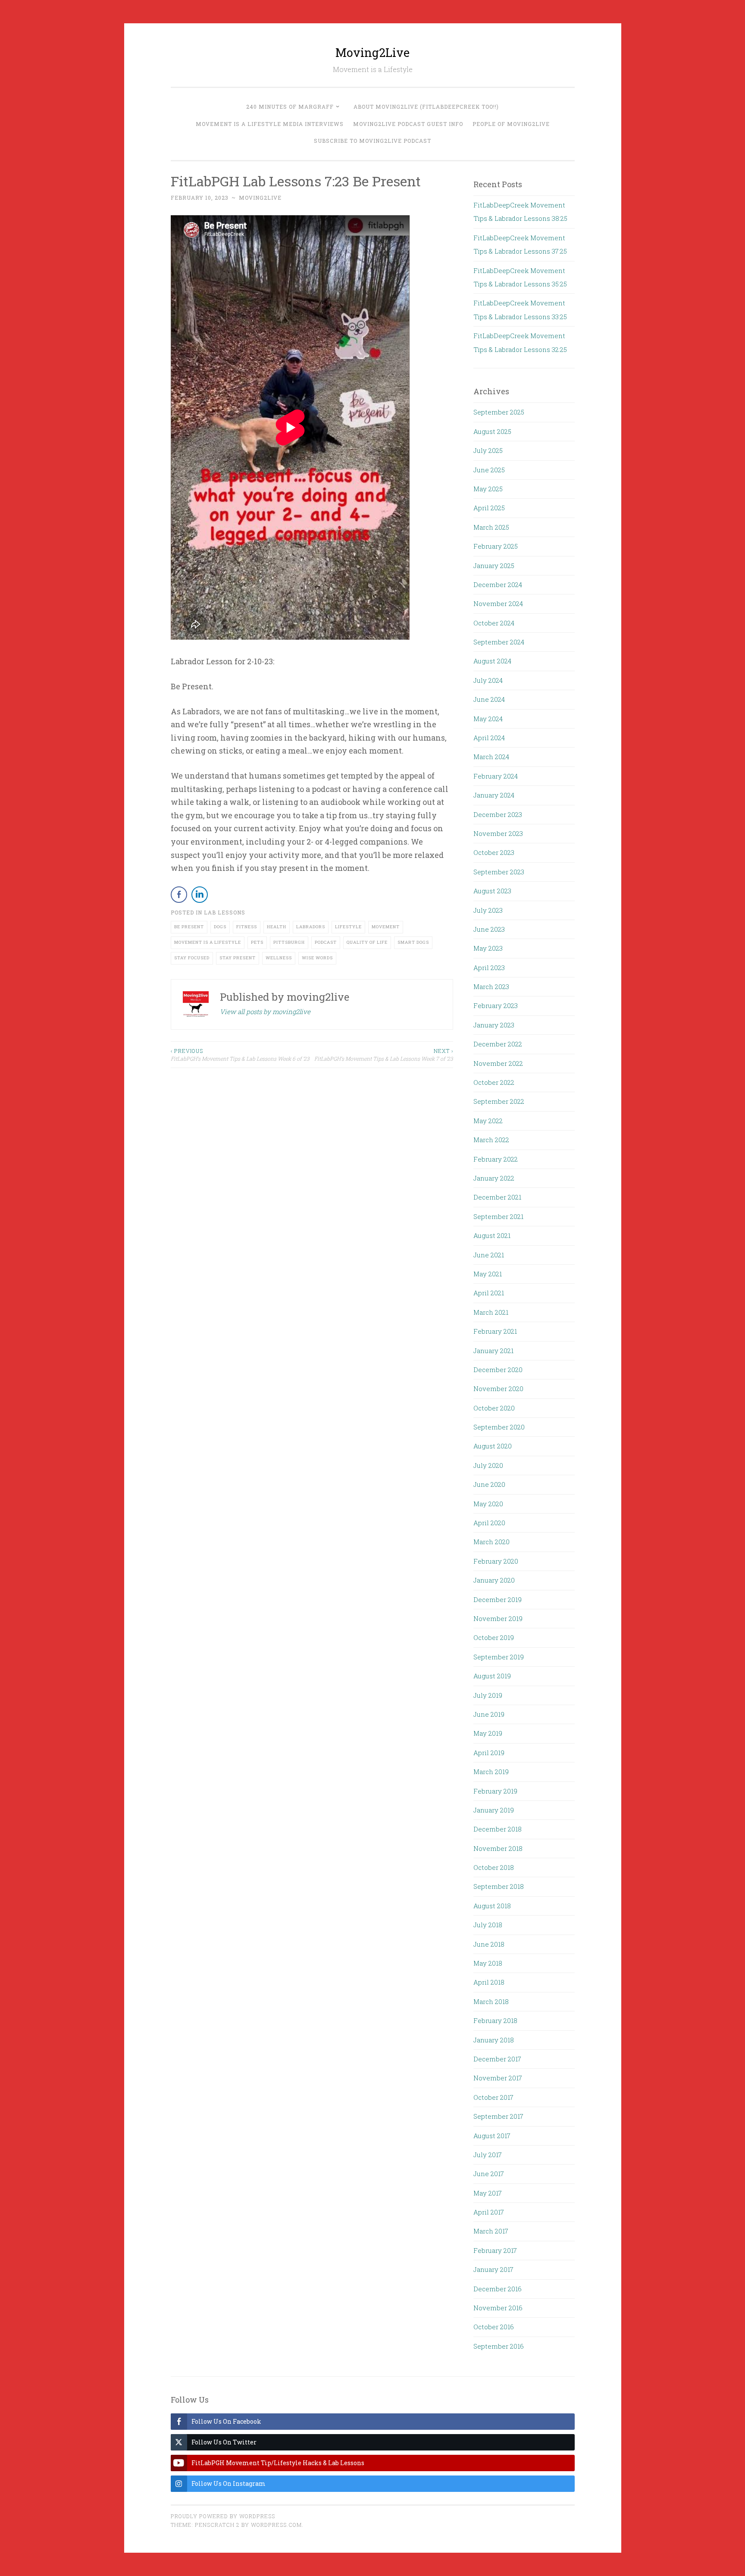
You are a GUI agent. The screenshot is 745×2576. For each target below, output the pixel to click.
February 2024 (496, 776)
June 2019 (489, 1714)
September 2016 (499, 2346)
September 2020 (499, 1427)
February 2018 (495, 2020)
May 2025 (488, 489)
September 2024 (499, 642)
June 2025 (489, 470)
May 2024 (488, 719)
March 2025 (491, 527)
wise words (317, 958)
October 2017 (493, 2097)
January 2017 (493, 2269)
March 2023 (491, 986)
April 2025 (489, 508)
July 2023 (488, 910)
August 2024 (492, 661)
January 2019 (494, 1810)
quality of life (367, 942)
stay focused (192, 958)
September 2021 (498, 1216)
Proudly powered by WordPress (223, 2516)
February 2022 (496, 1159)
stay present (238, 958)
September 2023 (499, 872)
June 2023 (489, 929)
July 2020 (488, 1465)
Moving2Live (372, 52)
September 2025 (499, 412)
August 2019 (492, 1676)
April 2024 (489, 738)
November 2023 (498, 833)
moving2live (260, 198)
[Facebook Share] (179, 895)
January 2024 (494, 795)
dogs (220, 927)
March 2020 (491, 1542)
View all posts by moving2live (265, 1012)
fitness (247, 927)
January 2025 (494, 565)
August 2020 (493, 1446)
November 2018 (498, 1848)
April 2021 (489, 1293)
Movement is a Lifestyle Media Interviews (270, 124)
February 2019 (495, 1791)
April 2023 (489, 968)
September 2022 (499, 1101)
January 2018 (494, 2040)
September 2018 (499, 1886)
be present (189, 927)
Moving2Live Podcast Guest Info (408, 124)
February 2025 (496, 546)
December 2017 (497, 2059)
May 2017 (488, 2193)
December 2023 (498, 814)
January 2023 (494, 1025)
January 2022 (494, 1178)
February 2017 (495, 2250)
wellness (279, 958)
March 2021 (491, 1312)
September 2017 (498, 2116)
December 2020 (498, 1370)
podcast (326, 942)
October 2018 (494, 1867)
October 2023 (494, 852)
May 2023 (488, 948)
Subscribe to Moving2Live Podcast (372, 141)
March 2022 (491, 1140)
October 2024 (494, 623)
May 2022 (488, 1121)
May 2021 (488, 1274)
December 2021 (497, 1197)
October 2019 (494, 1637)
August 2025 (492, 431)
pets (257, 942)
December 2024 (498, 584)
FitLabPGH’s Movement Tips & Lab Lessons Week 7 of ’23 (384, 1055)
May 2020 (488, 1504)
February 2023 (496, 1005)
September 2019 (499, 1657)
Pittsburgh (289, 942)
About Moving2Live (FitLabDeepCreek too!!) (426, 107)
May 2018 (488, 1963)
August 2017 (492, 2136)
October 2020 (494, 1408)
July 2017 (488, 2155)
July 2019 (488, 1695)
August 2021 (492, 1235)
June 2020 (489, 1484)
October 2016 (494, 2327)
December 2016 (498, 2289)
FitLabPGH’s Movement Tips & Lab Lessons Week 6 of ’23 (240, 1055)
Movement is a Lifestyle (208, 942)
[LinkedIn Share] (200, 895)
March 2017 (491, 2231)
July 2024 (488, 680)
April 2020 (489, 1523)
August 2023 (492, 891)
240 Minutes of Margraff (290, 107)
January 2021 (493, 1351)
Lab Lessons (225, 912)
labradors (311, 927)
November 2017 (498, 2078)
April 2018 (489, 1982)
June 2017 (489, 2174)
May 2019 (488, 1733)
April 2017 (489, 2212)
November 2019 (498, 1618)
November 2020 (498, 1389)
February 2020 (496, 1561)
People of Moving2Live (511, 124)
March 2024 (491, 757)
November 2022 (498, 1063)
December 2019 (498, 1599)
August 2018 (492, 1906)
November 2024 (498, 603)
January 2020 (494, 1580)
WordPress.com (276, 2525)
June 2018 (489, 1944)
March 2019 (491, 1772)
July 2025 (488, 450)
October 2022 (494, 1082)
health (277, 927)
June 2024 (489, 699)
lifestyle (348, 927)
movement (386, 927)
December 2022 (498, 1044)
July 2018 (488, 1925)
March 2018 (491, 2001)
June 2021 (489, 1255)
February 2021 (495, 1331)
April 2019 (489, 1753)
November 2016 (498, 2308)
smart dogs (413, 942)
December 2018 (498, 1829)
